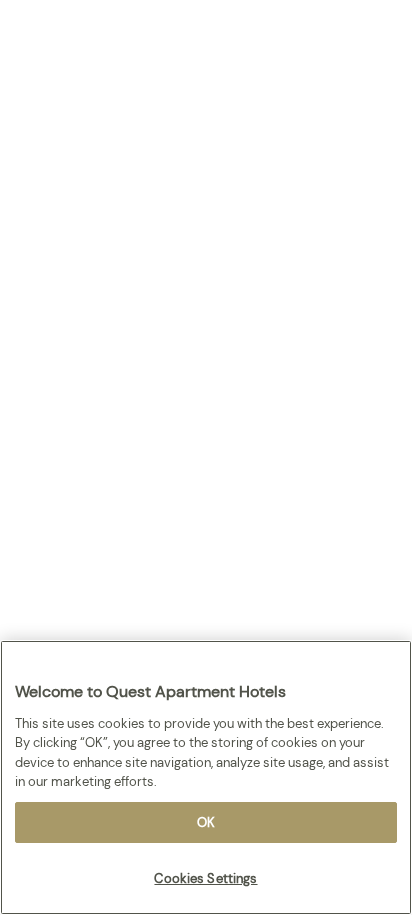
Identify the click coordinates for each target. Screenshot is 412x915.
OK (206, 822)
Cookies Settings (205, 878)
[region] (206, 777)
